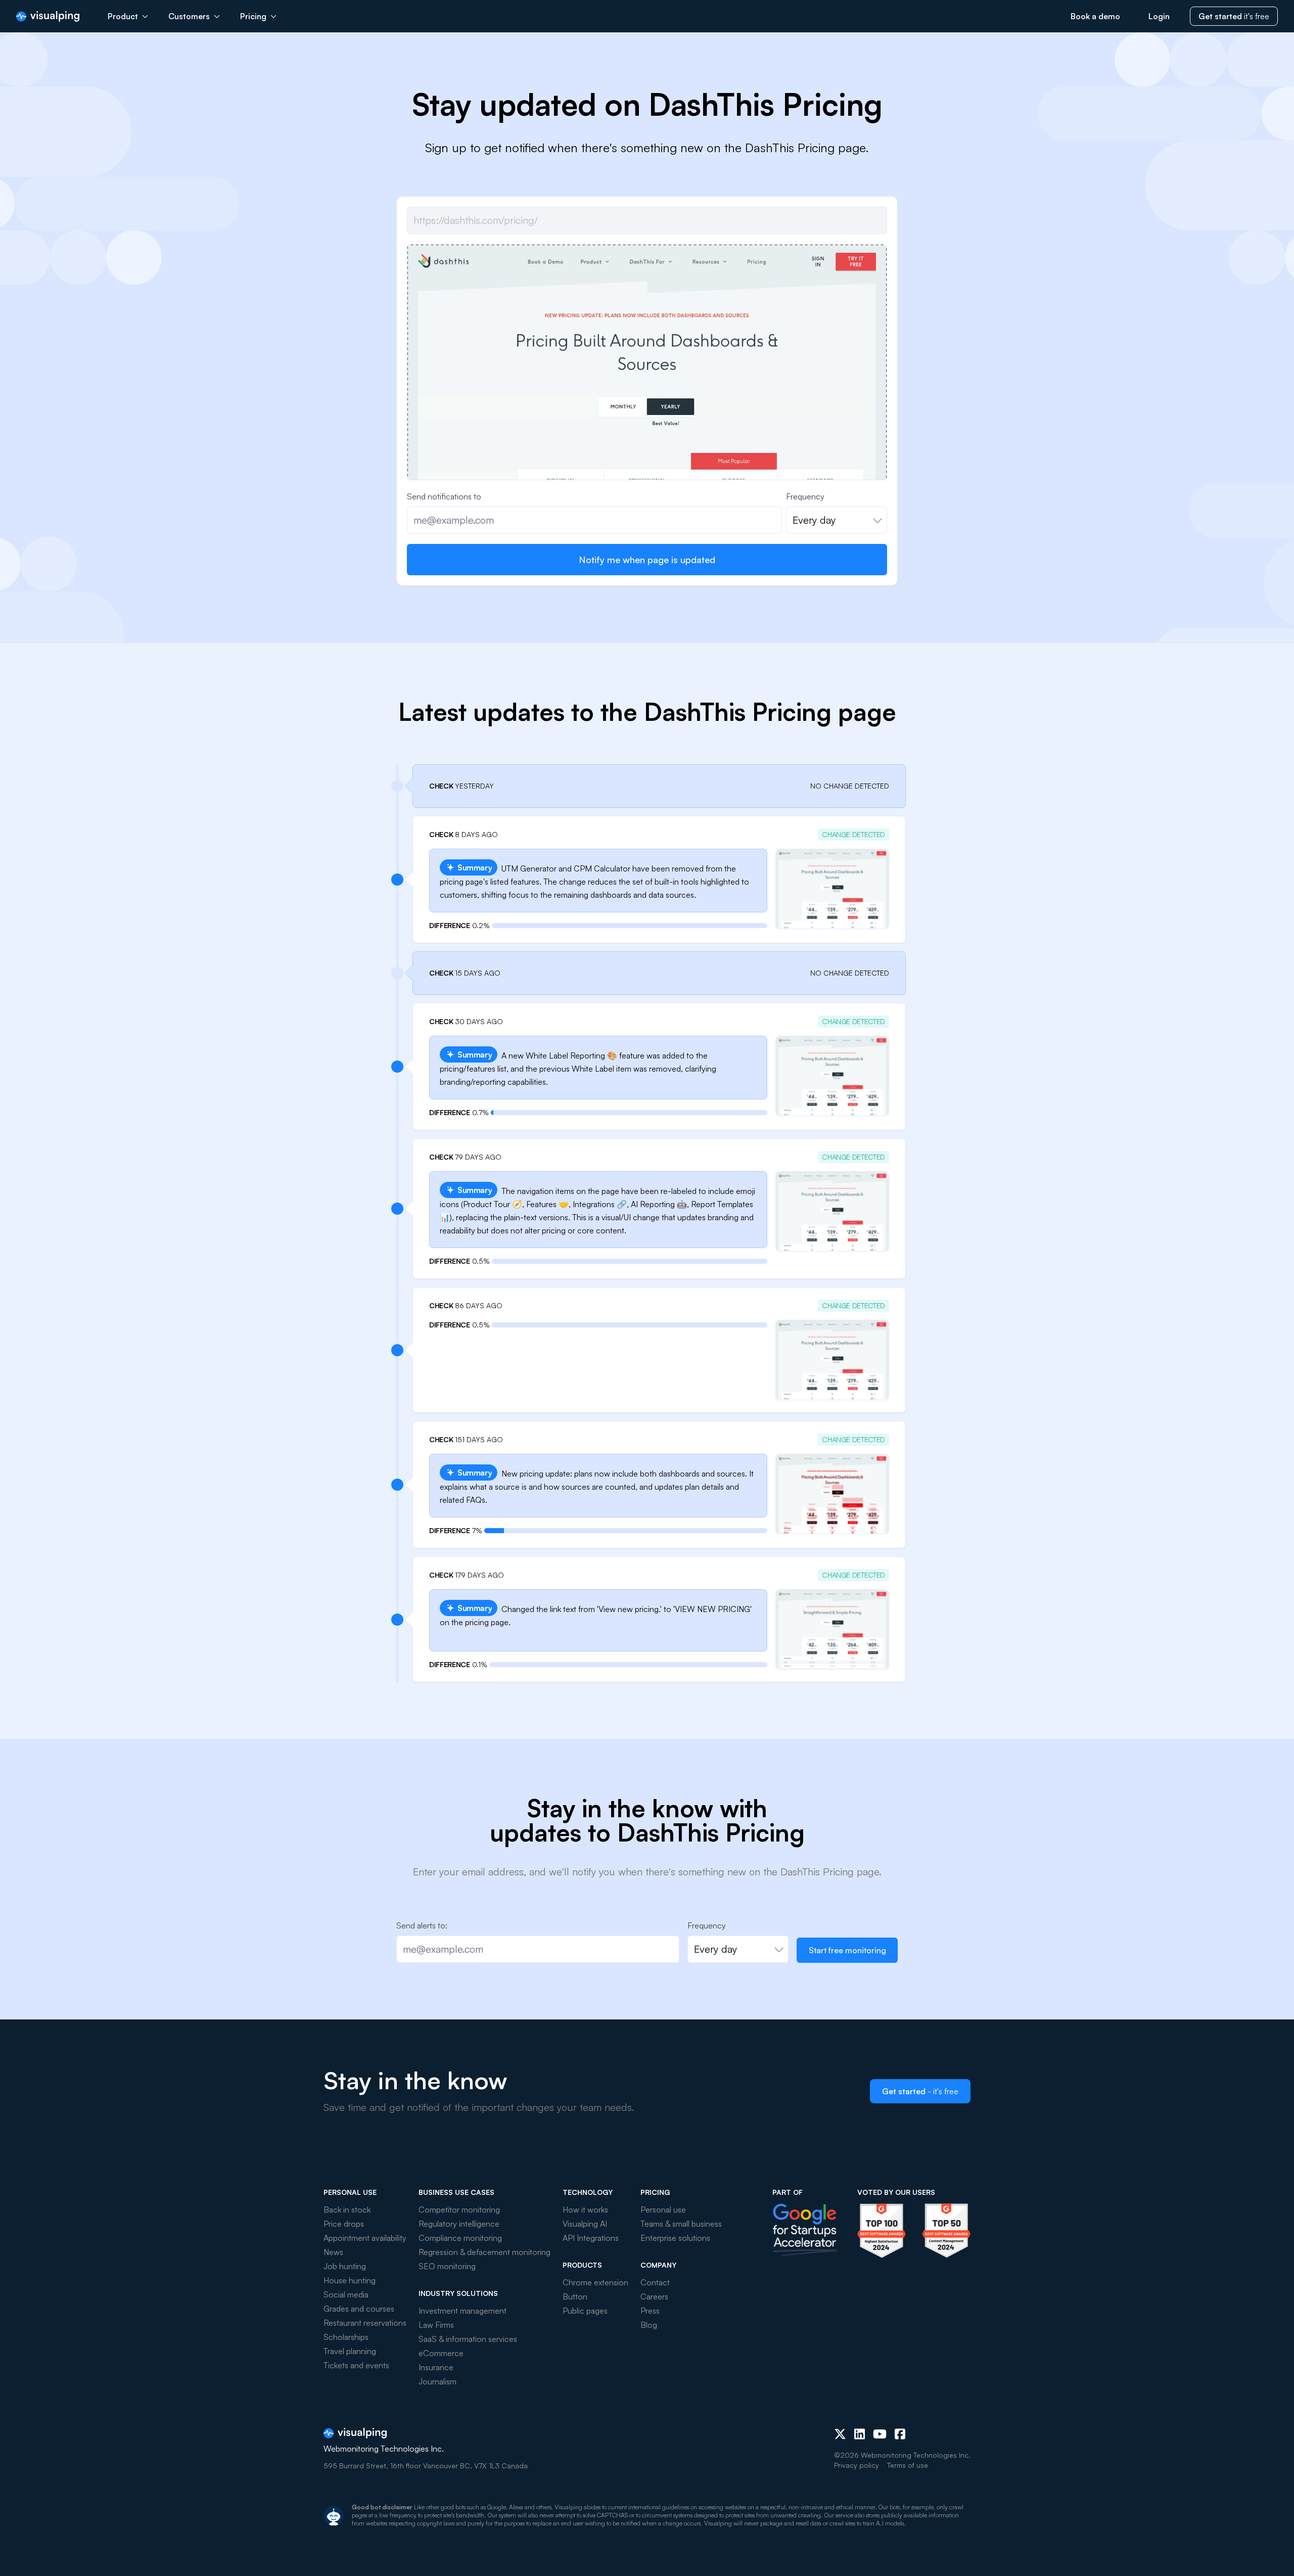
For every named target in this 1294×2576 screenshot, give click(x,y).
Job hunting (345, 2266)
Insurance (436, 2367)
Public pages (585, 2311)
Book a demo (1095, 16)
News (333, 2252)
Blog (649, 2325)
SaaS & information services (468, 2339)
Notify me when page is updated (647, 560)
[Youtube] (880, 2434)
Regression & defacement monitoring (484, 2252)
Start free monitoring (847, 1950)
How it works (585, 2210)
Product (123, 16)
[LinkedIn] (860, 2434)
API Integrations (591, 2238)
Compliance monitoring (460, 2238)
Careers (654, 2296)
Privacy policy (857, 2465)
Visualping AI (585, 2224)
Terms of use (908, 2465)
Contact (655, 2282)
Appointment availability (365, 2238)
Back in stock (347, 2210)
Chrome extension (595, 2282)
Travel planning (350, 2351)
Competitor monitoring (459, 2210)
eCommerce (441, 2353)
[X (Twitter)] (840, 2434)
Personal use (663, 2210)
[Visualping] (48, 16)
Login (1159, 16)
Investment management (463, 2311)
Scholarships (346, 2337)
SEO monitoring (447, 2266)
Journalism (437, 2381)
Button (575, 2296)
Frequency (805, 496)
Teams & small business (681, 2224)
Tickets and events (356, 2365)
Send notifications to (444, 496)
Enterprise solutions (675, 2238)
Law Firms (436, 2325)
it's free (1234, 16)
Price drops (344, 2224)
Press (650, 2311)
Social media (346, 2294)
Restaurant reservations (365, 2323)
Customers (189, 16)
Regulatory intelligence (459, 2224)
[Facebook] (900, 2434)
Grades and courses (359, 2309)
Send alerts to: (422, 1925)
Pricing (253, 16)
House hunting (350, 2280)
